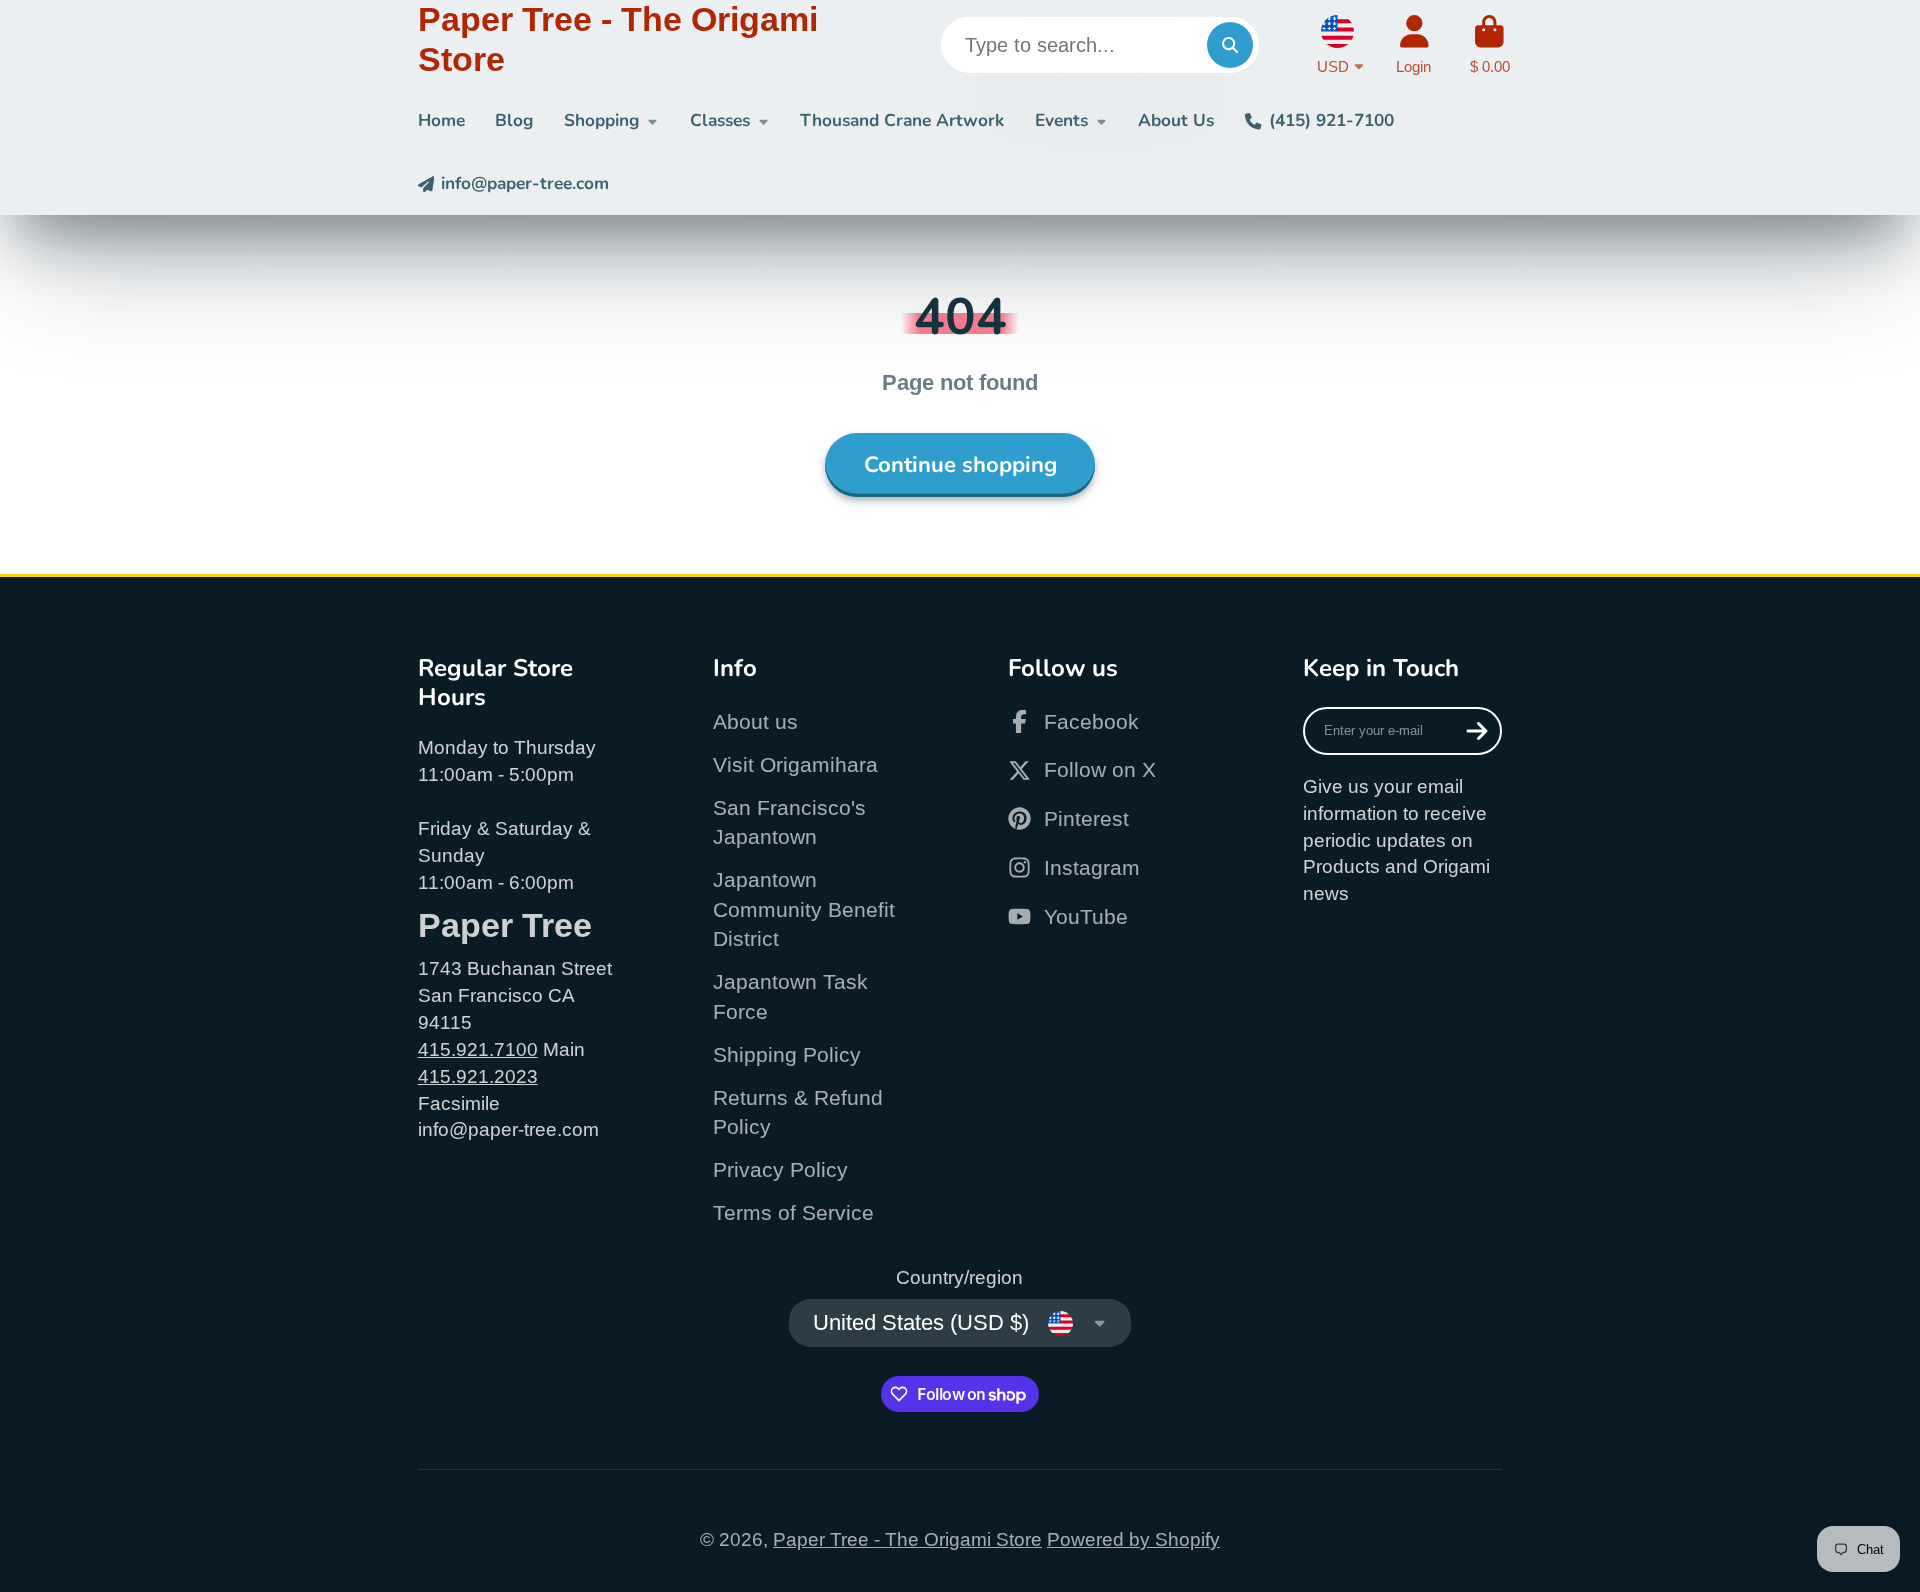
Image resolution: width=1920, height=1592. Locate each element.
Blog (514, 120)
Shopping (601, 120)
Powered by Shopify (1133, 1539)
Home (441, 120)
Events (1061, 120)
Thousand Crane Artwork (902, 120)
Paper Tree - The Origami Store (907, 1539)
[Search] (1230, 45)
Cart (1490, 45)
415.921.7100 (478, 1049)
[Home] (632, 45)
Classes (720, 120)
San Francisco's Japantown (789, 822)
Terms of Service (793, 1212)
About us (755, 721)
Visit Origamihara (795, 764)
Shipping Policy (787, 1054)
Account (1413, 45)
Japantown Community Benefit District (804, 909)
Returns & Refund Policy (798, 1112)
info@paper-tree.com (525, 183)
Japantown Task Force (790, 996)
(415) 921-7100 (1331, 120)
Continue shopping (960, 465)
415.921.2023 (478, 1076)
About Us (1176, 120)
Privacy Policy (780, 1169)
